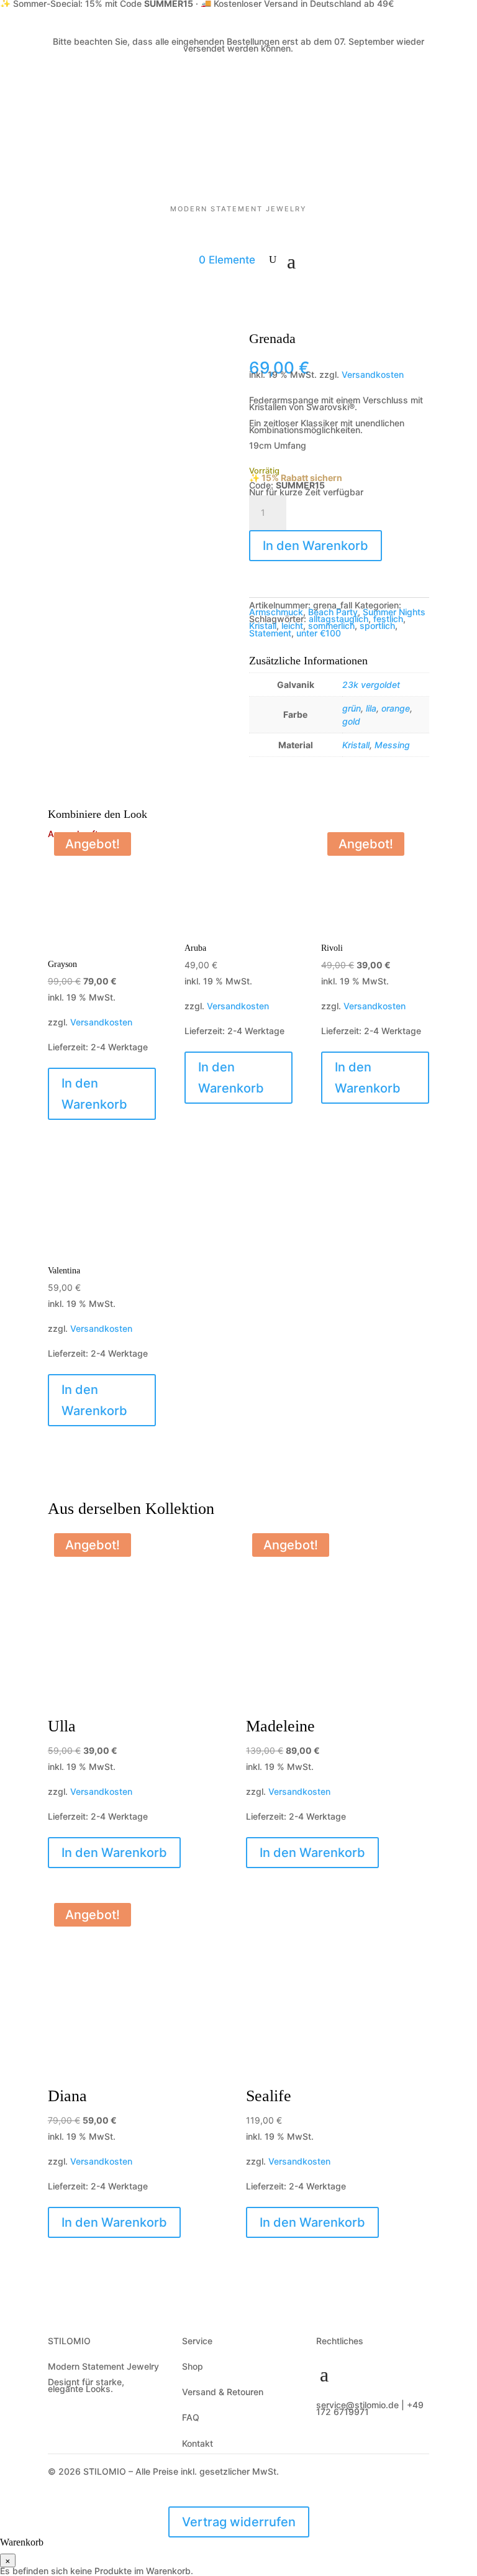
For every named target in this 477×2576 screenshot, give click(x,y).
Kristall (263, 626)
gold (351, 721)
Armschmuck (276, 612)
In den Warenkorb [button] (231, 1078)
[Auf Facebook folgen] (326, 2444)
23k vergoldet (371, 685)
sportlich (377, 626)
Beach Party (333, 612)
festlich (388, 619)
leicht (292, 626)
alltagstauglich (338, 619)
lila (371, 708)
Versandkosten (373, 374)
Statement (270, 633)
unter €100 (319, 633)
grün (352, 708)
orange (396, 708)
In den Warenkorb (316, 546)
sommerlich (331, 626)
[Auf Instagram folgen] (352, 2444)
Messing (392, 745)
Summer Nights (394, 612)
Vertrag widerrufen (239, 2522)
